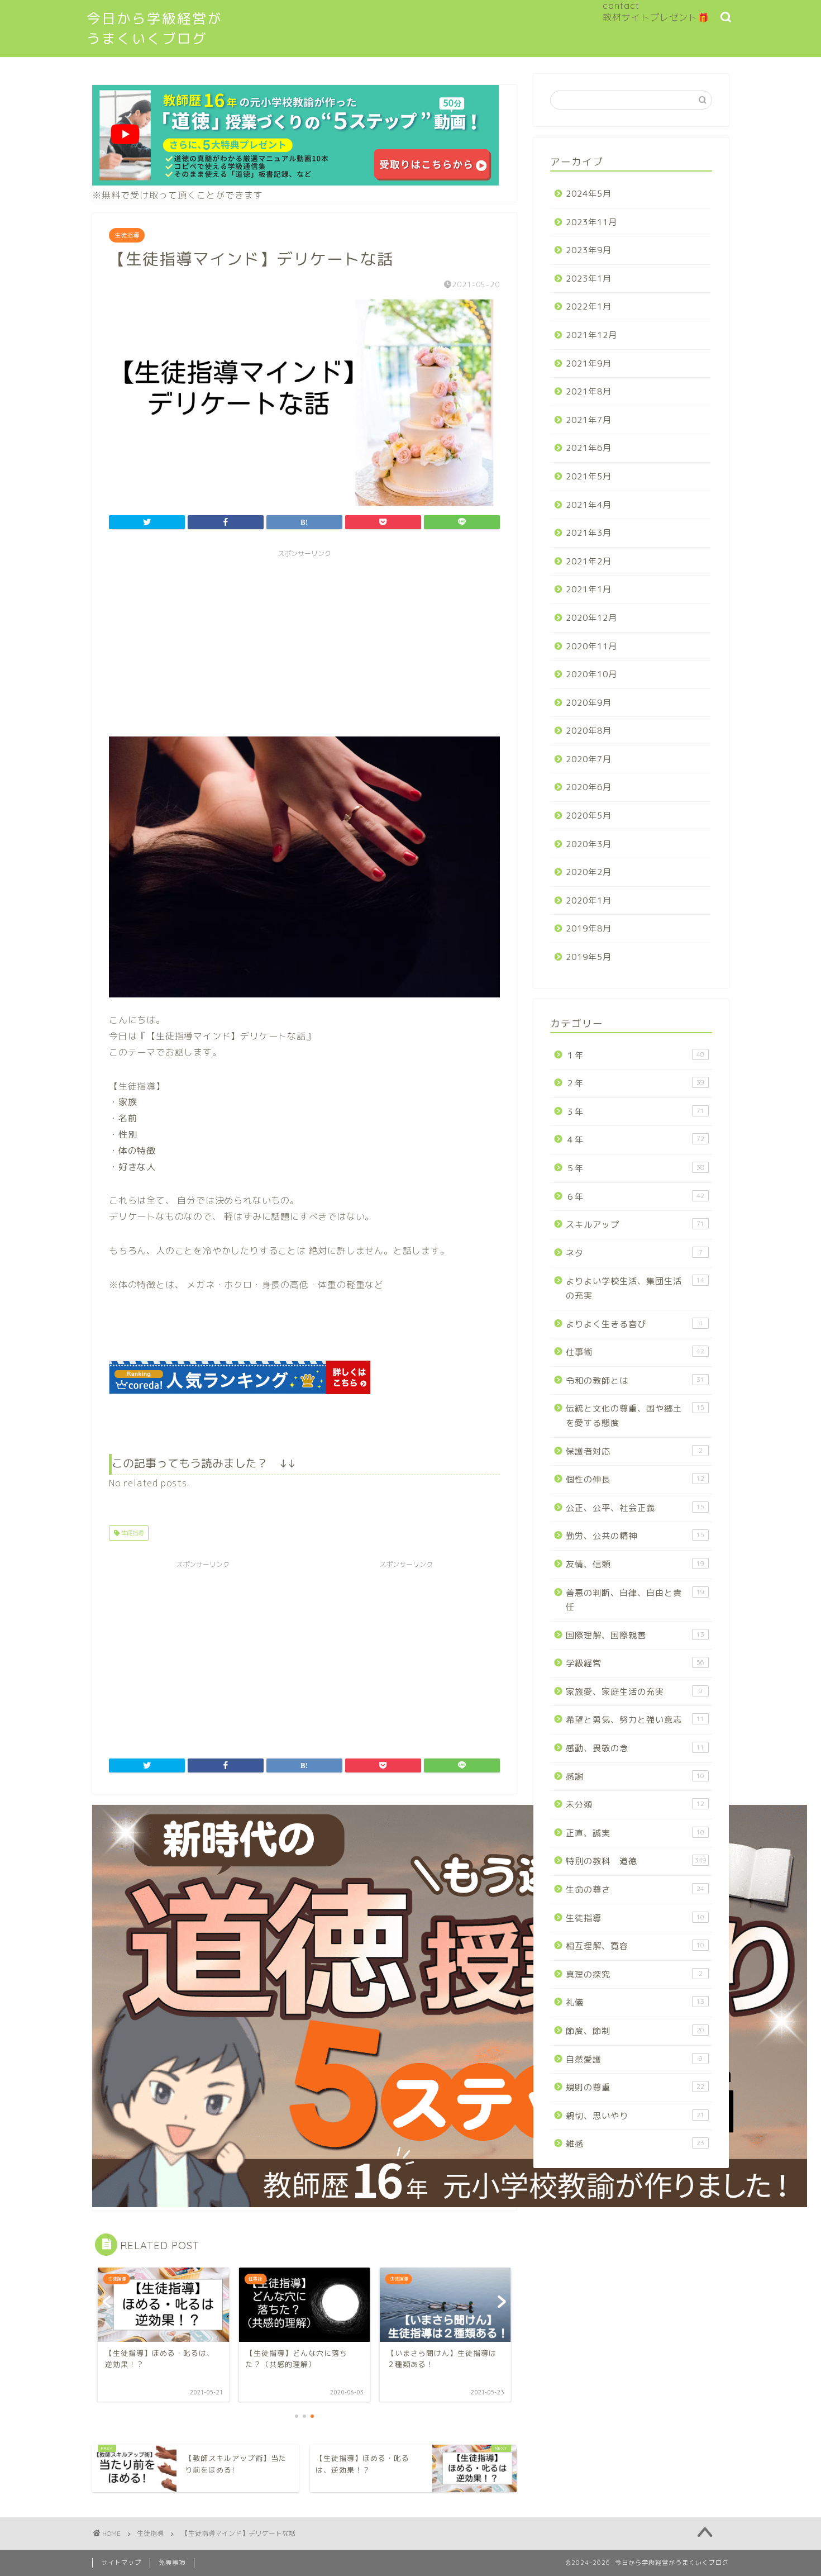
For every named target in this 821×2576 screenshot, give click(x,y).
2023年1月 (589, 279)
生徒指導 (127, 235)
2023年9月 (589, 250)
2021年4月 (589, 505)
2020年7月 (589, 759)
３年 (635, 1112)
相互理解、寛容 (635, 1946)
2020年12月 (591, 618)
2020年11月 (591, 646)
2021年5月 (589, 476)
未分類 (635, 1805)
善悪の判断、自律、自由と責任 (635, 1600)
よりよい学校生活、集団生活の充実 (635, 1288)
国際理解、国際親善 (635, 1635)
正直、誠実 (635, 1833)
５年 (635, 1168)
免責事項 (172, 2563)
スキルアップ (635, 1225)
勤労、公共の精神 (635, 1536)
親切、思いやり (635, 2116)
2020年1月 (589, 900)
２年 (635, 1083)
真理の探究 (634, 1974)
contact (621, 6)
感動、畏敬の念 (635, 1748)
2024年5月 (589, 194)
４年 (635, 1140)
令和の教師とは (635, 1380)
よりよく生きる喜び (634, 1324)
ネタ (634, 1253)
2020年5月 (589, 816)
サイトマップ (121, 2563)
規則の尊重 (635, 2087)
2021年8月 (589, 391)
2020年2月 (589, 872)
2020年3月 (589, 844)
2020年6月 (589, 787)
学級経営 (635, 1663)
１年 (635, 1055)
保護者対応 (634, 1451)
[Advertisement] (304, 641)
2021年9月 (589, 363)
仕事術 (635, 1352)
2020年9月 (589, 703)
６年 (635, 1197)
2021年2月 (589, 561)
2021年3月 (589, 533)
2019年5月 (589, 957)
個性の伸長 (635, 1479)
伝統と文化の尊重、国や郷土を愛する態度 (635, 1416)
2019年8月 (589, 928)
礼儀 (635, 2002)
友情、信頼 (635, 1564)
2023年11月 (591, 222)
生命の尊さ (635, 1890)
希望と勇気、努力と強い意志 (635, 1720)
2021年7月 (589, 420)
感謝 (635, 1777)
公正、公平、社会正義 (635, 1508)
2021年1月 (589, 589)
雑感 (635, 2144)
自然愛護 (634, 2059)
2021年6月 (589, 448)
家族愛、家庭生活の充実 (634, 1692)
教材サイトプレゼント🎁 (656, 17)
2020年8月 (589, 731)
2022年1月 (589, 306)
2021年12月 (591, 335)
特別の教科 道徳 (636, 1861)
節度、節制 (635, 2031)
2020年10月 (591, 674)
